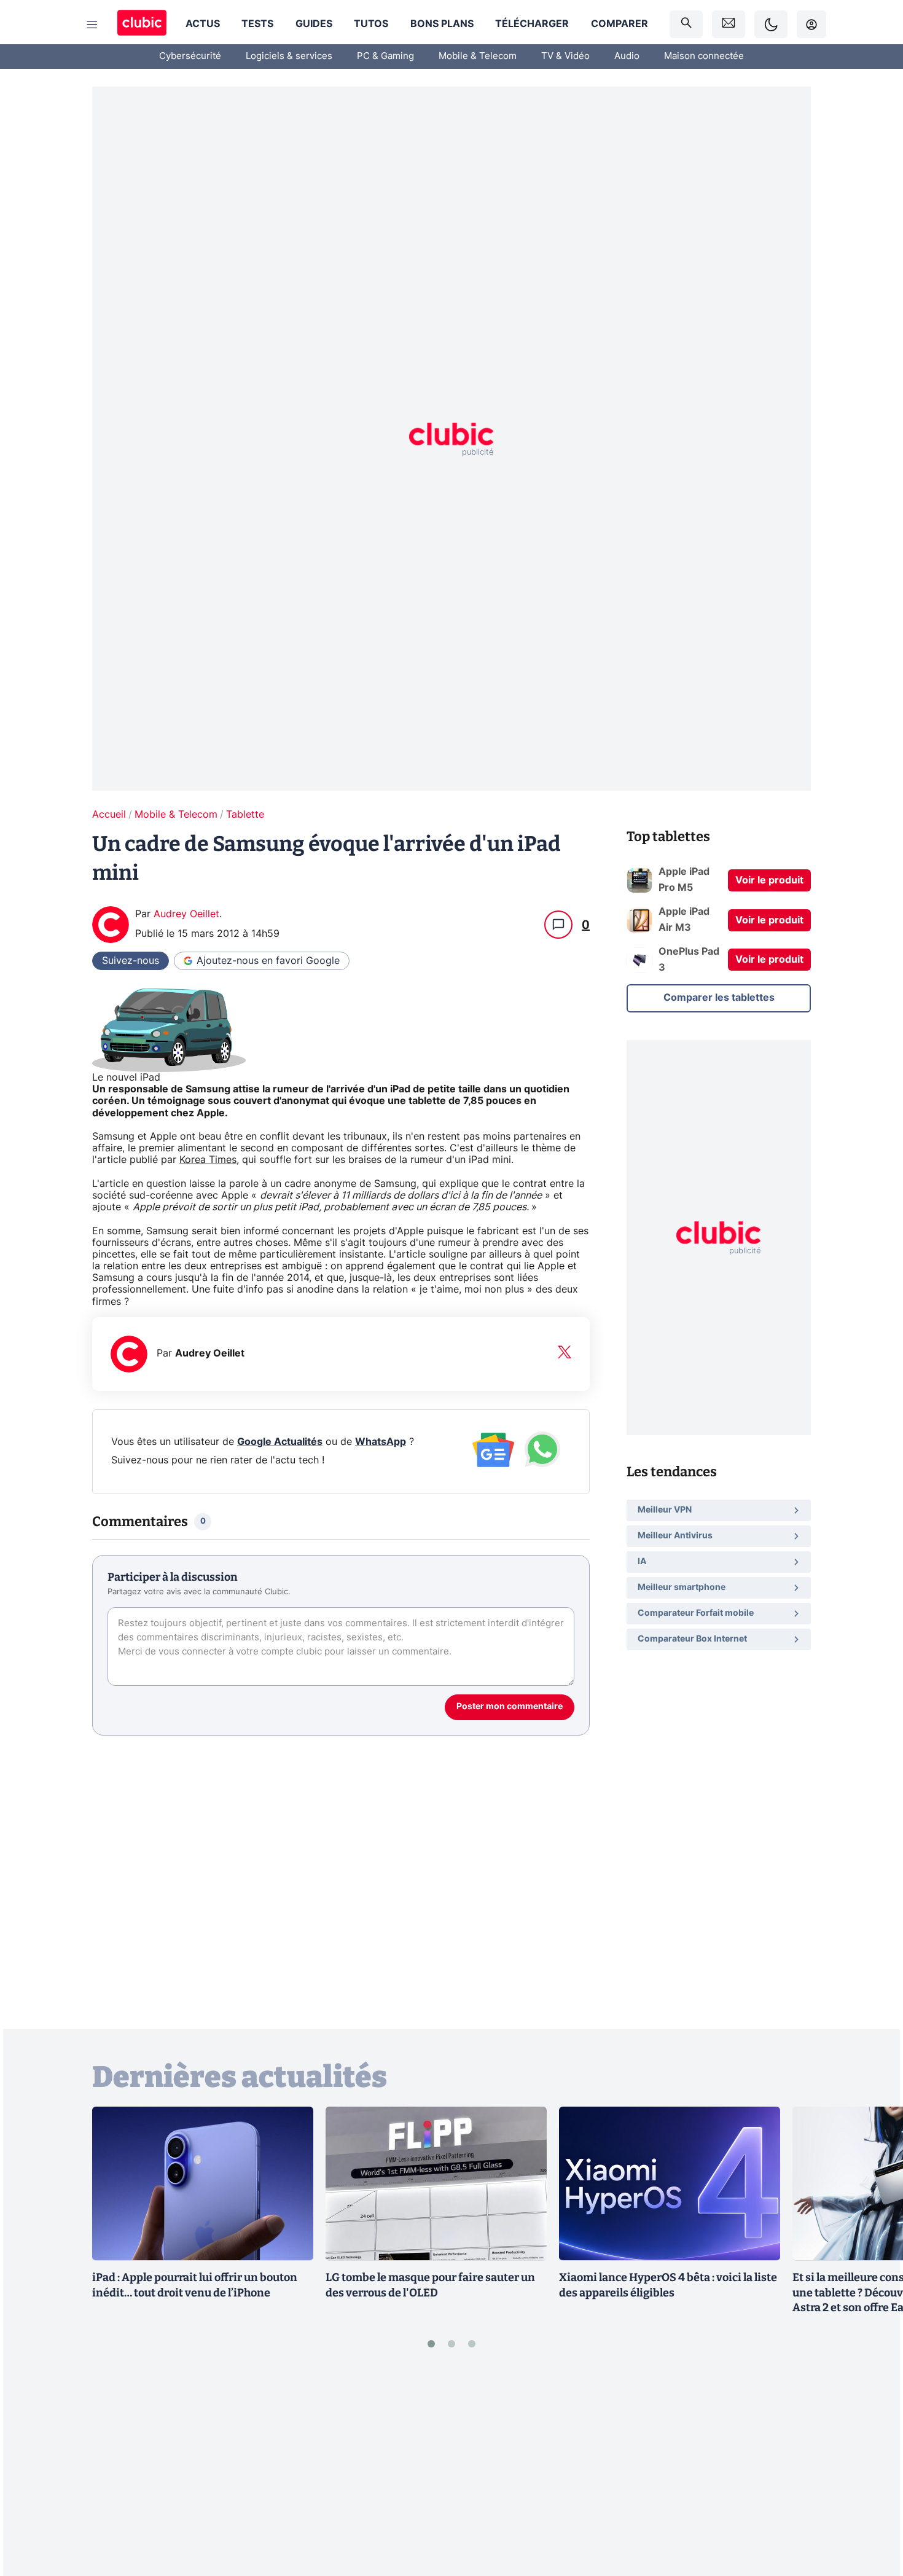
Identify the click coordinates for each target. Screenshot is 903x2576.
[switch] (771, 24)
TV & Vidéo (565, 56)
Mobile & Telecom (478, 56)
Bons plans (442, 24)
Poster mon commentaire (510, 1707)
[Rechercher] (686, 24)
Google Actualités (280, 1442)
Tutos (371, 24)
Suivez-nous (131, 961)
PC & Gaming (385, 56)
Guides (314, 24)
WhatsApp (381, 1442)
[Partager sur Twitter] (872, 2511)
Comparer (620, 24)
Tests (257, 24)
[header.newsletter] (729, 24)
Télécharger (532, 24)
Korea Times (208, 1160)
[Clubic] (142, 24)
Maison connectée (704, 56)
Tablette (245, 815)
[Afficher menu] (92, 25)
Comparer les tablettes (719, 998)
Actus (203, 24)
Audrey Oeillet (186, 914)
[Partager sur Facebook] (872, 2470)
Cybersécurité (190, 56)
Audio (627, 56)
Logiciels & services (289, 56)
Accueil (109, 815)
